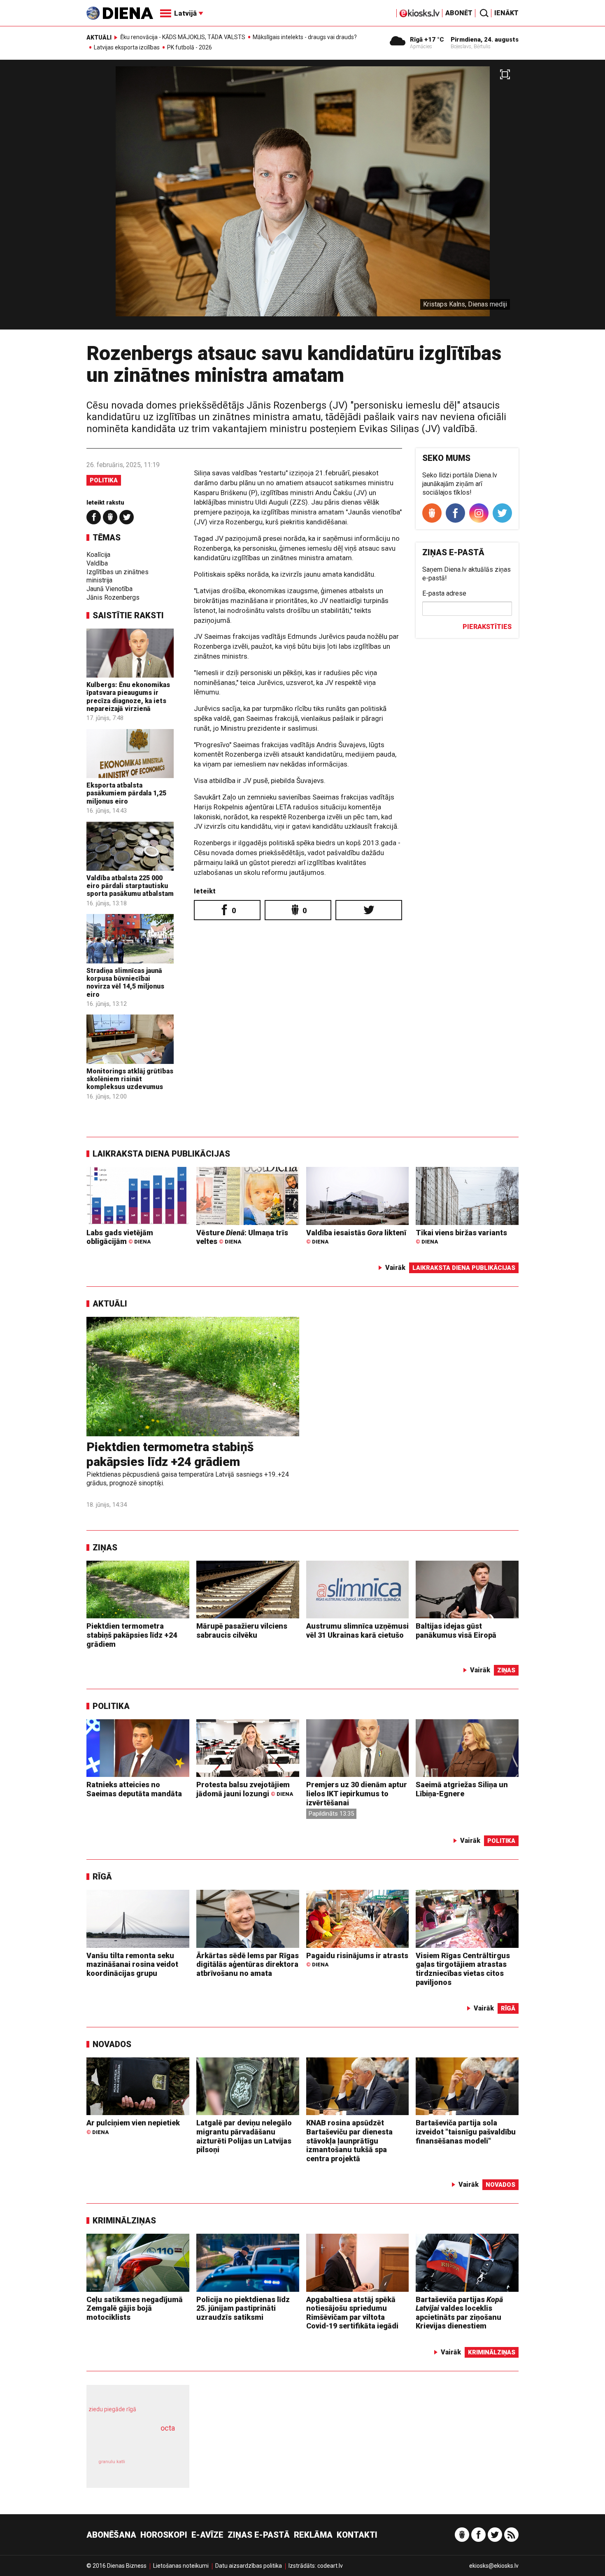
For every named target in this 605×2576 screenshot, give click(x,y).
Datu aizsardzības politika (249, 2566)
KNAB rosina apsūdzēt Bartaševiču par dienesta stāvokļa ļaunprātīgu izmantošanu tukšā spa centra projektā (349, 2140)
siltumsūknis (158, 2468)
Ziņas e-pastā (259, 2535)
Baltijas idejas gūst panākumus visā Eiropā (456, 1630)
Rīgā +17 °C (427, 40)
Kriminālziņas (124, 2221)
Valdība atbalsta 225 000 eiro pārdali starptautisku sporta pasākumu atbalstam (130, 886)
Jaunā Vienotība (109, 589)
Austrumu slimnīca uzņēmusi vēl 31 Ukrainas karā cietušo (357, 1630)
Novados (112, 2044)
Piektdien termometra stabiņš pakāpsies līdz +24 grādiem (170, 1454)
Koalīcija (98, 555)
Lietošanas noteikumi (181, 2566)
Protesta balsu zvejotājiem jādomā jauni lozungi (245, 1789)
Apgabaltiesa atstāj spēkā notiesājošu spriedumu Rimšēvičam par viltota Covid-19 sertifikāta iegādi (352, 2313)
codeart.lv (330, 2566)
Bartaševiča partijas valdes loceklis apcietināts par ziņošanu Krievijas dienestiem (459, 2313)
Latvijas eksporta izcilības (127, 47)
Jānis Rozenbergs (113, 597)
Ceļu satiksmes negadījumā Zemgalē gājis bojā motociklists (135, 2308)
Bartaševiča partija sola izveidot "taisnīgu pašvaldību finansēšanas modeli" (466, 2132)
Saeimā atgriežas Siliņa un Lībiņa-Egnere (462, 1789)
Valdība (97, 563)
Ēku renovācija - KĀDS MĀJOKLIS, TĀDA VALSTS (183, 37)
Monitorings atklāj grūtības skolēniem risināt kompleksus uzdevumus (130, 1079)
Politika (104, 480)
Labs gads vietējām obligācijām (120, 1237)
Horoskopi (164, 2535)
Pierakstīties (487, 627)
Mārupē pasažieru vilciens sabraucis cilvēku (242, 1630)
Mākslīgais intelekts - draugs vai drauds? (305, 37)
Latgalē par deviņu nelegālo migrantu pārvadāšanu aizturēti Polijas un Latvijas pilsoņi (244, 2136)
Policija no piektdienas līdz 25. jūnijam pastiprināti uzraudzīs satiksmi (243, 2308)
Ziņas (105, 1547)
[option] (302, 198)
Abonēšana (111, 2535)
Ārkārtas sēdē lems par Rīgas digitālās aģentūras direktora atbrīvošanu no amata (248, 1964)
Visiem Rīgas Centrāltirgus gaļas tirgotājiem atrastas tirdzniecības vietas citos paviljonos (463, 1969)
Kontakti (357, 2535)
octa (168, 2428)
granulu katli (112, 2462)
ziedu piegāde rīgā (112, 2409)
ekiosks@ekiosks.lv (494, 2566)
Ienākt (506, 13)
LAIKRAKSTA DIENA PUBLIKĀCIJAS (161, 1154)
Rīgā (102, 1877)
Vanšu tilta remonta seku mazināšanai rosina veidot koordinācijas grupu (132, 1964)
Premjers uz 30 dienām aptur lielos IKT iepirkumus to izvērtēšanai (357, 1793)
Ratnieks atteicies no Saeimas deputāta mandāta (134, 1789)
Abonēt (459, 13)
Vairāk (395, 1268)
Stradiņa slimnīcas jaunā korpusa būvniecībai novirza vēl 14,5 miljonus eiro (125, 983)
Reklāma (313, 2535)
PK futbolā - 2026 (190, 47)
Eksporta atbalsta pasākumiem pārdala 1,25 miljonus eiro (126, 793)
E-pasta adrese (444, 593)
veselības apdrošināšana (130, 2443)
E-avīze (207, 2535)
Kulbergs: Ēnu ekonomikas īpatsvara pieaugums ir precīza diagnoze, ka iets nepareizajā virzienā (128, 697)
